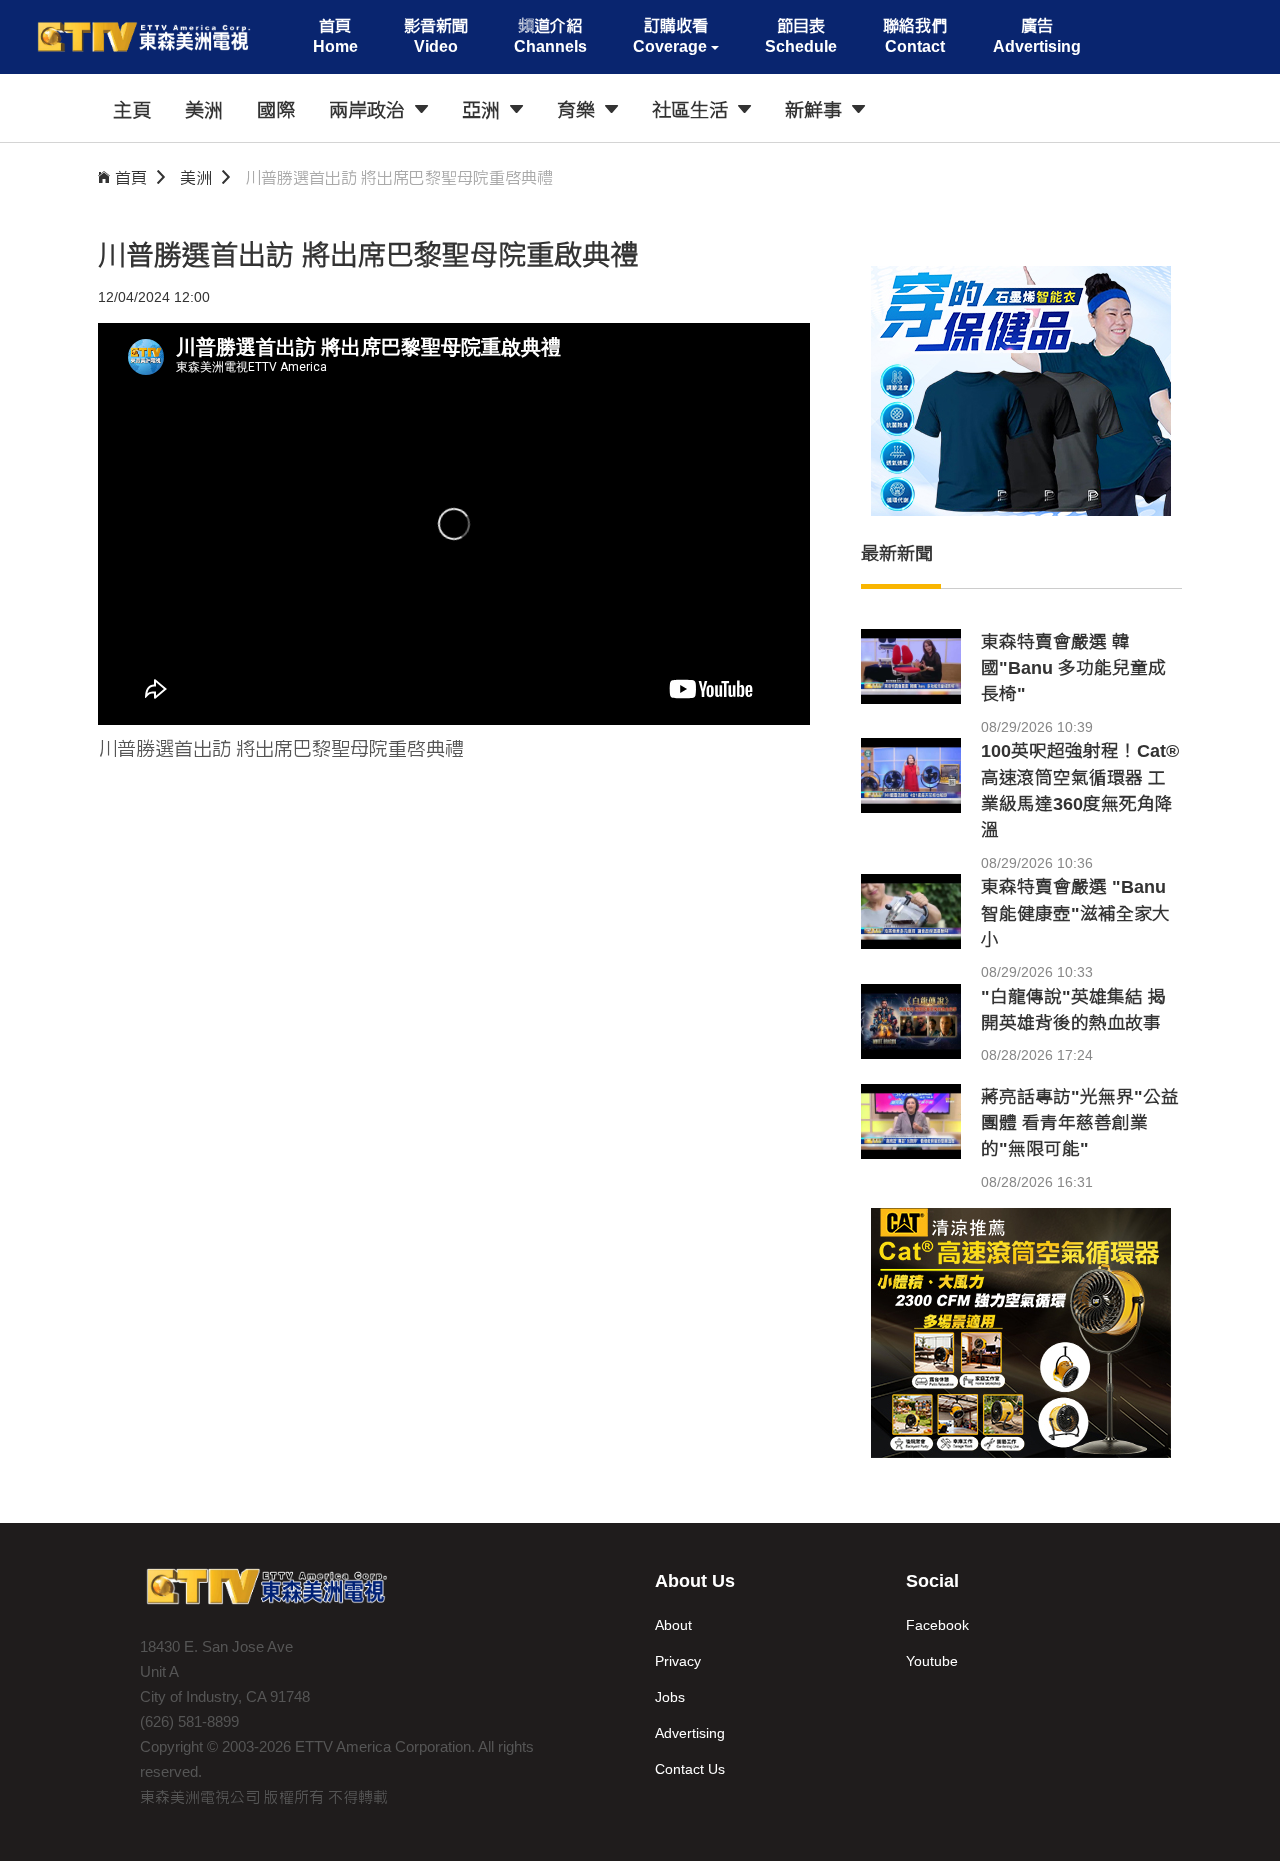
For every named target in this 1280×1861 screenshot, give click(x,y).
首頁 (131, 177)
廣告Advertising (1037, 36)
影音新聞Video (436, 36)
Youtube (932, 1661)
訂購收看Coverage (670, 36)
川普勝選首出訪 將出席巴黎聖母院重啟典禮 (399, 177)
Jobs (670, 1697)
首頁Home (335, 36)
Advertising (690, 1733)
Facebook (937, 1625)
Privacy (678, 1661)
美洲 (196, 177)
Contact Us (690, 1769)
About (673, 1625)
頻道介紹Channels (550, 36)
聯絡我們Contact (915, 36)
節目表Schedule (801, 36)
